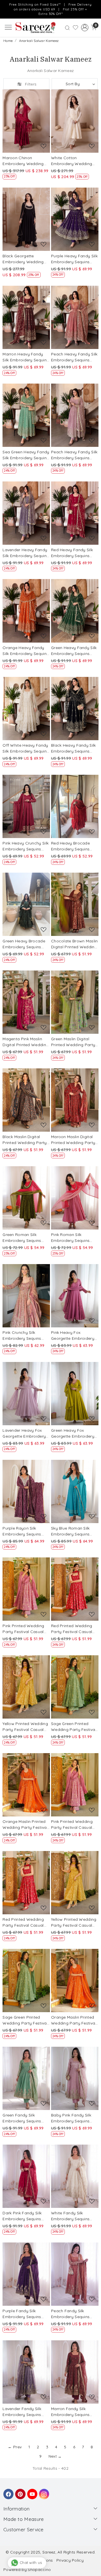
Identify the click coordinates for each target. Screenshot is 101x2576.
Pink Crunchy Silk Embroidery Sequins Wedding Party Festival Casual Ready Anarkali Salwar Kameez (25, 1336)
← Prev (15, 2447)
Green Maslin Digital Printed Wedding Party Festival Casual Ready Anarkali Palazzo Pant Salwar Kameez (73, 1042)
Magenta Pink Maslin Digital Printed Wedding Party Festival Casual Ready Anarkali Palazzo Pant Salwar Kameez (26, 1042)
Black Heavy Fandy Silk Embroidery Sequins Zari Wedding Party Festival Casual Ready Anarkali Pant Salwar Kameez (74, 748)
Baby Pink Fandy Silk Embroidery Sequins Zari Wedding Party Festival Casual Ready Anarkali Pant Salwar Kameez (73, 2118)
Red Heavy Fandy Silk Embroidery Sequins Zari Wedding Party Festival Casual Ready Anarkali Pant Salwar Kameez (73, 553)
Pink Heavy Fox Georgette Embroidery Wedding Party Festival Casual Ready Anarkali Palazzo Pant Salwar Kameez (74, 1336)
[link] (67, 27)
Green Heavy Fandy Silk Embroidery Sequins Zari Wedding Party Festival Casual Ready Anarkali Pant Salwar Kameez (74, 651)
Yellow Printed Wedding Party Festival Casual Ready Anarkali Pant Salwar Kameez (25, 1727)
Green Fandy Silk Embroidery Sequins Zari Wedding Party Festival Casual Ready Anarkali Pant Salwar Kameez (24, 2118)
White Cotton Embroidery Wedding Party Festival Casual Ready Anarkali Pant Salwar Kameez (72, 161)
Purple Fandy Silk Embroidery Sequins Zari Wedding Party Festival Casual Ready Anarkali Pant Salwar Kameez (24, 2314)
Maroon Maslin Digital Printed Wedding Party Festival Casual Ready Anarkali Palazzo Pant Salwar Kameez (73, 1140)
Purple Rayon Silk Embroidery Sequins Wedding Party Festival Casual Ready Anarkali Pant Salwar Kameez (25, 1531)
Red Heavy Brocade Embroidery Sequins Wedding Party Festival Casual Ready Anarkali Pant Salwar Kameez (74, 846)
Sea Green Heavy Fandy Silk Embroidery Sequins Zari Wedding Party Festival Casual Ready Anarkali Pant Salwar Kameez (26, 455)
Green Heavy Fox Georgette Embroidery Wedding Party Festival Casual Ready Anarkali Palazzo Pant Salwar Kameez (74, 1434)
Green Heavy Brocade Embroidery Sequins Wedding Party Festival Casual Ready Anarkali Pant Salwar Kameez (25, 944)
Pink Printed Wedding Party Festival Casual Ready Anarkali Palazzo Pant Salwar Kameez (26, 1629)
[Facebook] (8, 2491)
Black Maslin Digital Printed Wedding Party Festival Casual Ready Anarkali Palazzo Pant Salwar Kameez (25, 1140)
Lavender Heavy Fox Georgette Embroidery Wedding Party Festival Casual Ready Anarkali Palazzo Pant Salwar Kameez (25, 1434)
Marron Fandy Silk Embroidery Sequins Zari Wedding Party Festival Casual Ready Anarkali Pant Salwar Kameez (73, 2412)
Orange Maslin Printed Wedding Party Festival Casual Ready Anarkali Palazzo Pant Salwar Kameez (25, 1825)
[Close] (95, 6)
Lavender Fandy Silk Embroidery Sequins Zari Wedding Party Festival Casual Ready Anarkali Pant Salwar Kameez (24, 2412)
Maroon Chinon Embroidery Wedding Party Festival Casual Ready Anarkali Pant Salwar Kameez (23, 161)
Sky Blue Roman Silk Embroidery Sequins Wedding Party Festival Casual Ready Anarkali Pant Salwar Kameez (74, 1531)
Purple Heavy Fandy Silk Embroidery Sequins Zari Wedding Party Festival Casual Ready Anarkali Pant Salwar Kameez (74, 259)
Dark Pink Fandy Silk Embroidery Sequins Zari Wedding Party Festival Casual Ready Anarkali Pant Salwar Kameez (24, 2216)
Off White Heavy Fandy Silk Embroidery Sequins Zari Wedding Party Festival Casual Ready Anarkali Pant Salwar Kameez (26, 748)
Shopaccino (39, 2570)
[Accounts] (85, 28)
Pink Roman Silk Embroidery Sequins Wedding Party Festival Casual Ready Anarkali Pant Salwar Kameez (74, 1238)
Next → (55, 2456)
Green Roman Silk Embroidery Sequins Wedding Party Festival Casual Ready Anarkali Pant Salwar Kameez (25, 1238)
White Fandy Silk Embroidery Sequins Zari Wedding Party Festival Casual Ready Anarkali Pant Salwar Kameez (73, 2216)
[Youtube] (31, 2491)
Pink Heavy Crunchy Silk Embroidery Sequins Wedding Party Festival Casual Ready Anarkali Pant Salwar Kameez (26, 846)
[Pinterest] (19, 2491)
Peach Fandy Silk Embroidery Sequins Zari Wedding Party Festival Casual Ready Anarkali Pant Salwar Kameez (73, 2314)
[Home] (35, 28)
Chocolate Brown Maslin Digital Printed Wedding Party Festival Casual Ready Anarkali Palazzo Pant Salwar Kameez (74, 944)
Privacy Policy (70, 2560)
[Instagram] (43, 2491)
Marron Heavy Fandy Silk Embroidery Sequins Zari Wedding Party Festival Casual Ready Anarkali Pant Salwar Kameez (26, 357)
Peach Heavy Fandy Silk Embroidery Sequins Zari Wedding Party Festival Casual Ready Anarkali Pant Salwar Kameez (74, 357)
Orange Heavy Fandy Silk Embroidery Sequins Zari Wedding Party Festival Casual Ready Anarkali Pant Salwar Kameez (26, 651)
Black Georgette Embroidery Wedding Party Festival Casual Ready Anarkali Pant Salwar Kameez (23, 259)
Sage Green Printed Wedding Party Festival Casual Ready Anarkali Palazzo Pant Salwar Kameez (74, 1727)
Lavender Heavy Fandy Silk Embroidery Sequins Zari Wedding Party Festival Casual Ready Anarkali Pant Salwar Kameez (26, 553)
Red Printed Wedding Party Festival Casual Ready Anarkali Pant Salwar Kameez (72, 1629)
